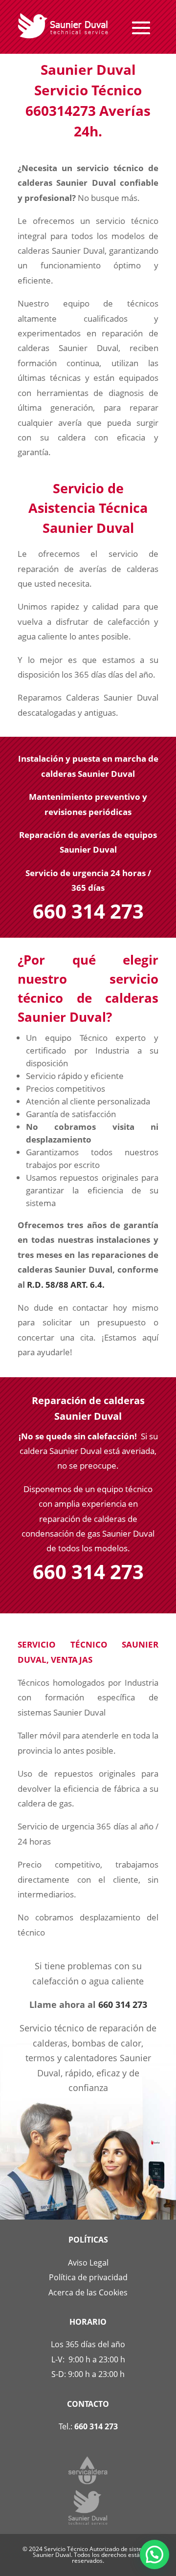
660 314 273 (123, 2004)
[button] (154, 2554)
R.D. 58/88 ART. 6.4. (66, 1285)
